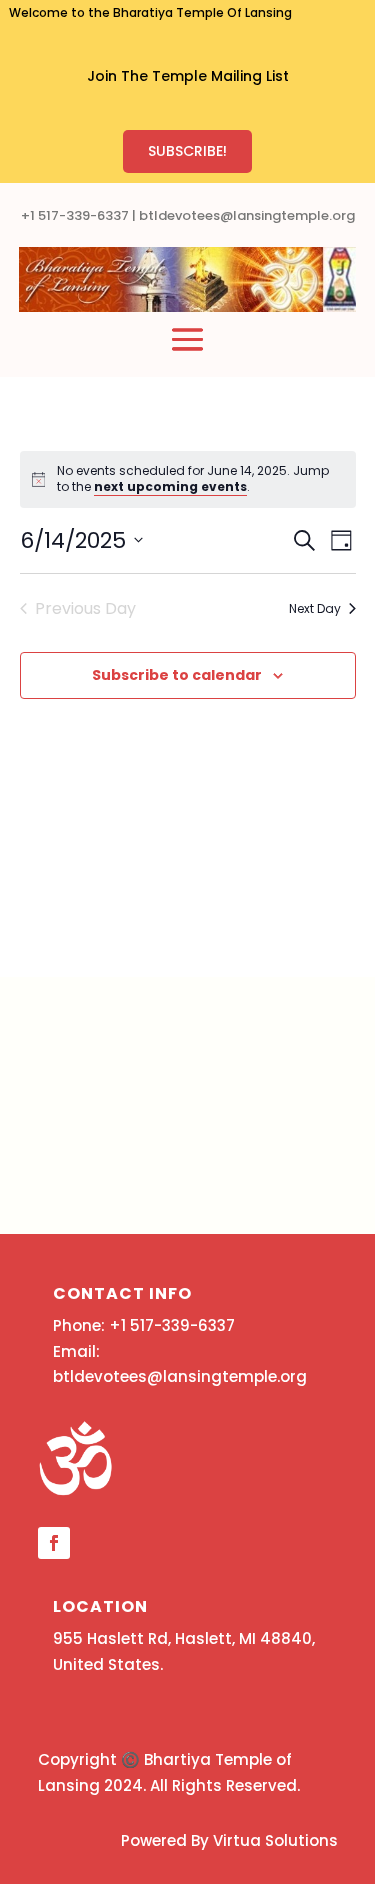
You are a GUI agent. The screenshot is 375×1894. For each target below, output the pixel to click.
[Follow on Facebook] (54, 1543)
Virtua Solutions (275, 1840)
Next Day (315, 608)
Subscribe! (187, 151)
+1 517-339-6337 (75, 215)
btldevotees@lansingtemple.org (247, 215)
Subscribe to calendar (177, 675)
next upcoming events (170, 486)
